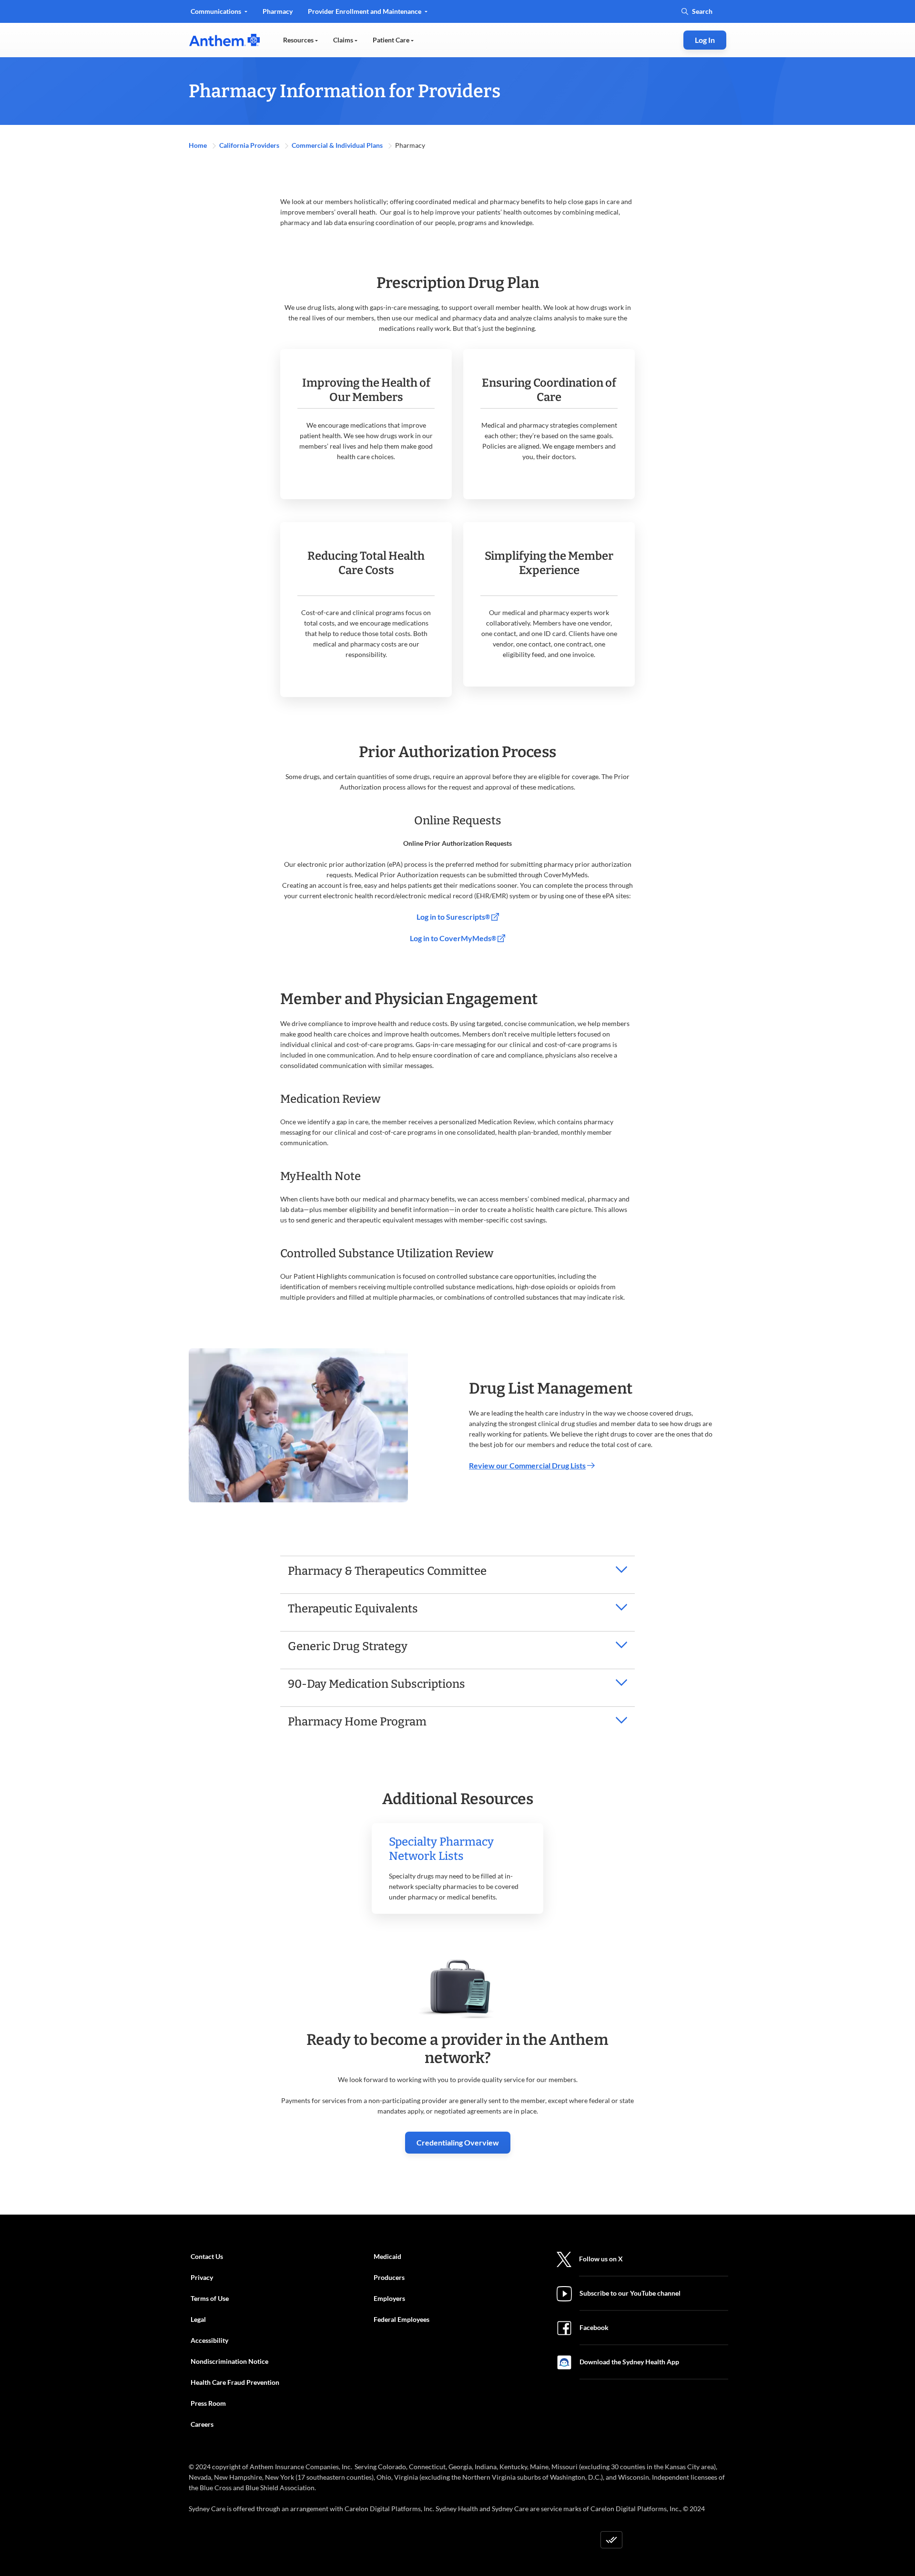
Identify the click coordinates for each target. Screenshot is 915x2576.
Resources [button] (299, 40)
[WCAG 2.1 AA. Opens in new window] (611, 2540)
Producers (389, 2277)
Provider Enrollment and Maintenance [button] (365, 11)
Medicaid (387, 2256)
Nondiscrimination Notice (229, 2361)
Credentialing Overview (458, 2142)
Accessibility (209, 2340)
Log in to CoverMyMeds (453, 938)
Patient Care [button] (392, 40)
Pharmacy (278, 11)
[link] (224, 40)
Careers (202, 2424)
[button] (457, 1571)
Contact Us (207, 2256)
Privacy (202, 2277)
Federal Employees (402, 2319)
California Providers (250, 145)
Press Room (208, 2403)
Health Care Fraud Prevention (235, 2382)
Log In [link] (705, 40)
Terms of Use (210, 2298)
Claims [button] (344, 40)
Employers (389, 2298)
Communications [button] (217, 11)
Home (198, 145)
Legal (198, 2319)
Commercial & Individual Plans (338, 145)
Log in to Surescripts (453, 917)
